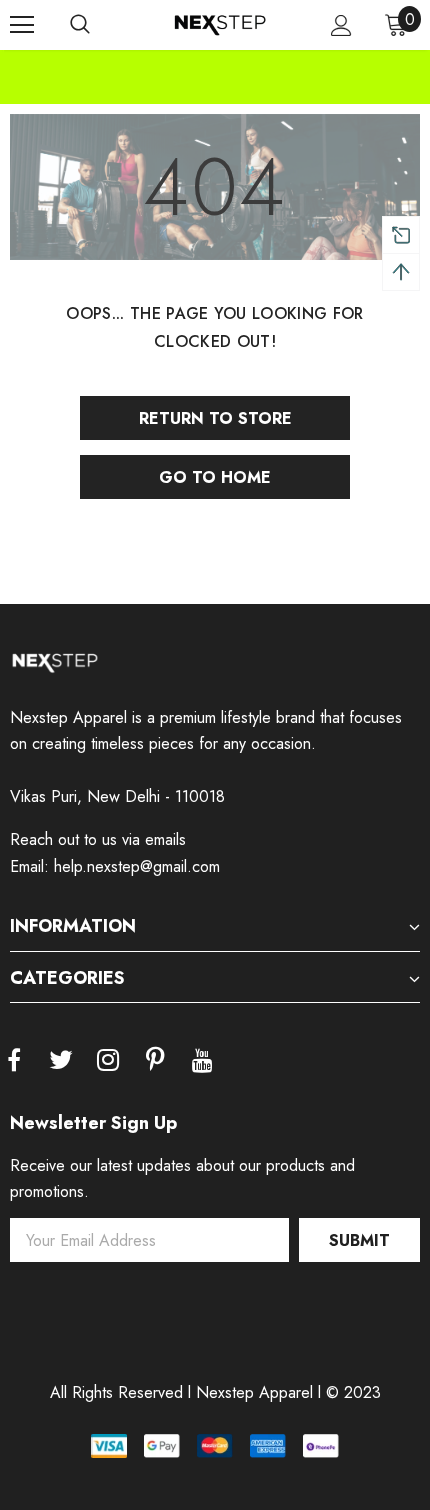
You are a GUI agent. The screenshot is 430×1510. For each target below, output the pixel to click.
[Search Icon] (80, 25)
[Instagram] (108, 1061)
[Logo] (220, 24)
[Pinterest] (155, 1061)
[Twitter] (61, 1061)
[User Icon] (341, 25)
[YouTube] (202, 1061)
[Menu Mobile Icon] (22, 25)
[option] (215, 63)
